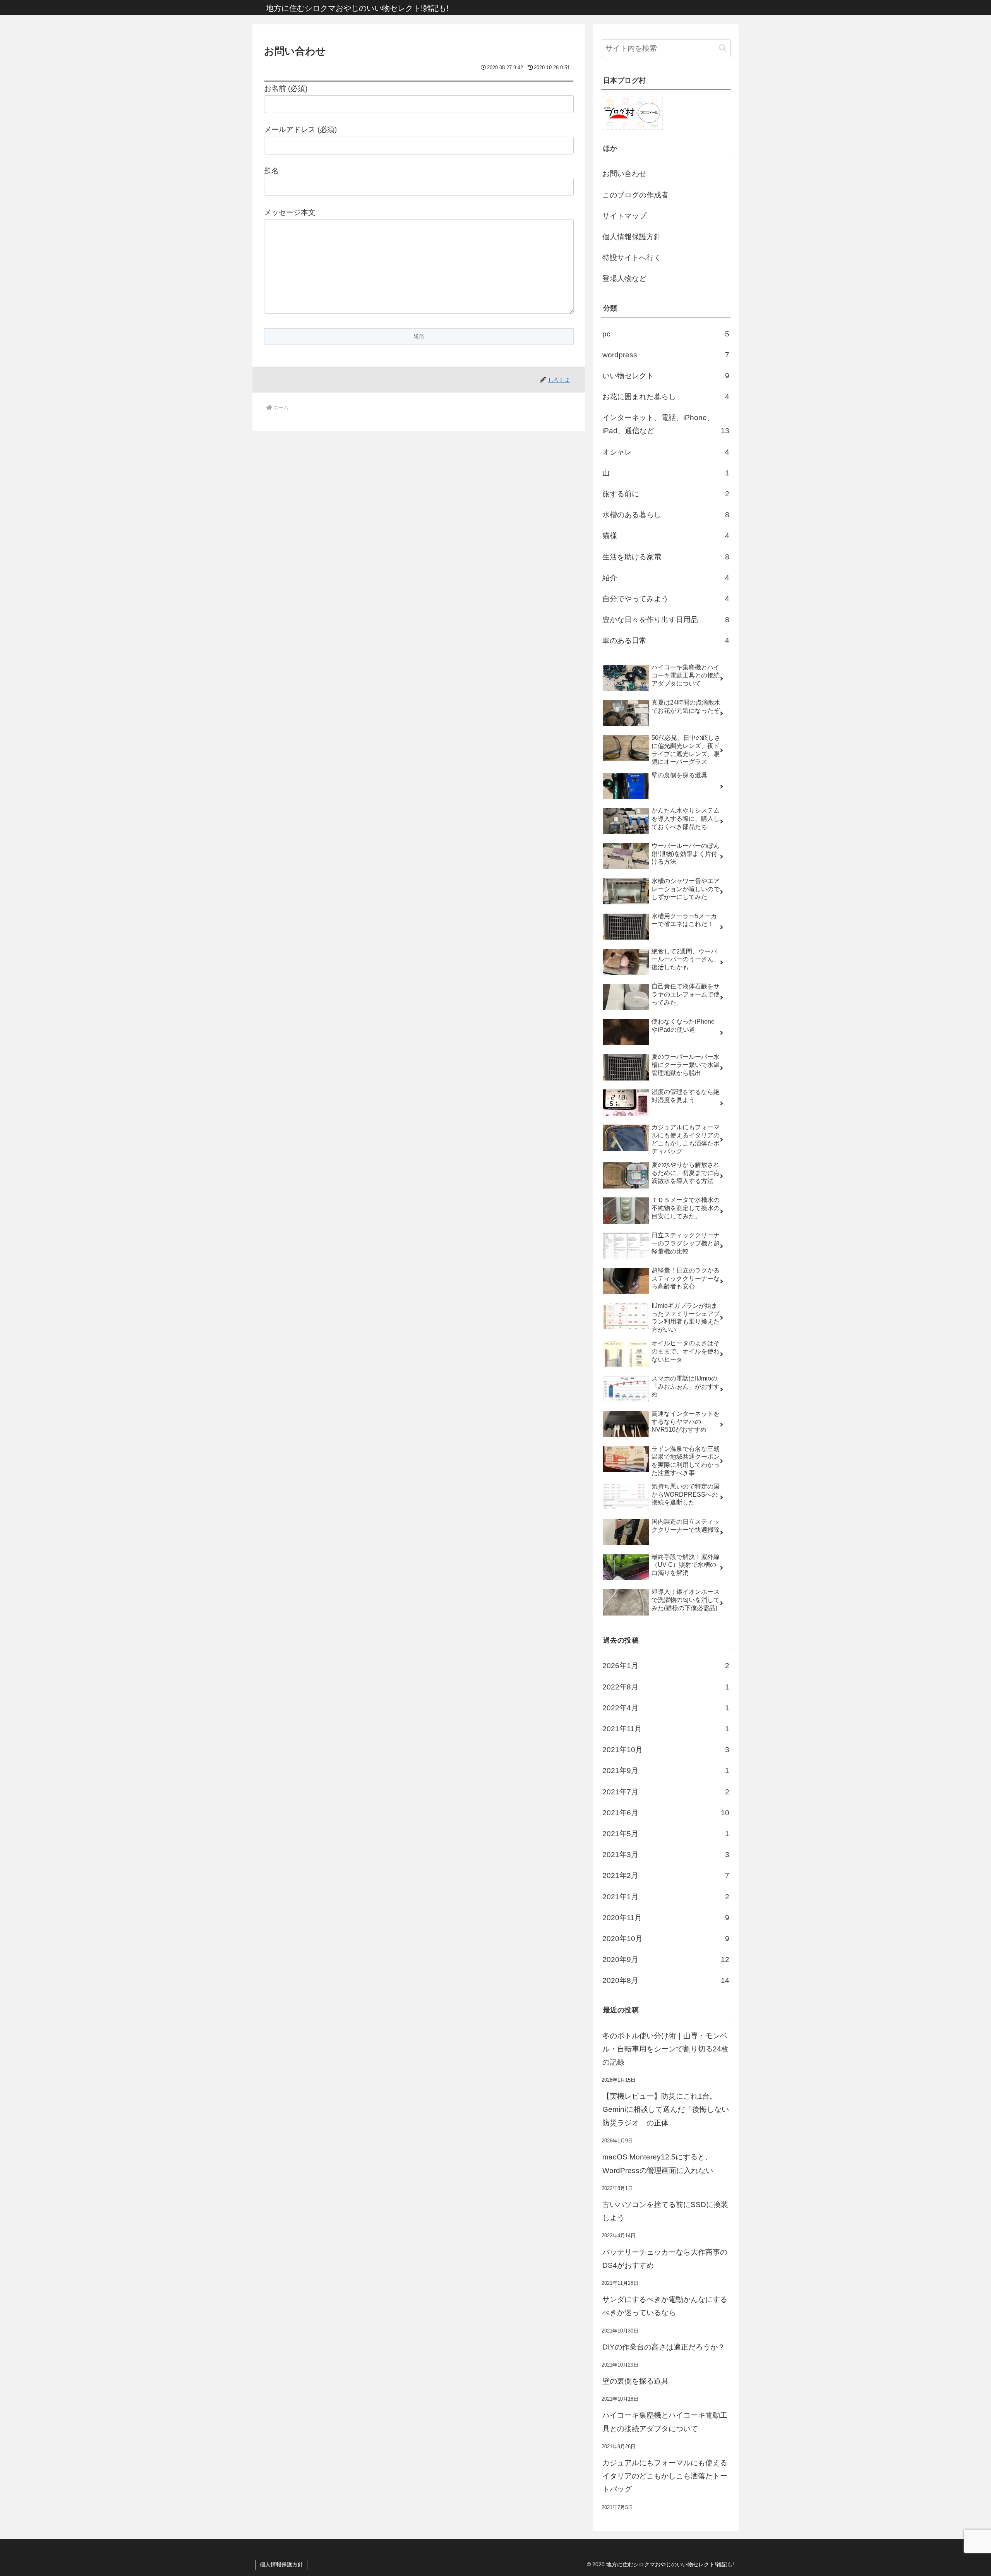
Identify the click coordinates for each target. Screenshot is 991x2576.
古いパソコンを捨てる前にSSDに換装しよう (665, 2211)
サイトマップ (624, 216)
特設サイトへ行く (632, 258)
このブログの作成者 (635, 195)
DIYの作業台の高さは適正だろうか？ (664, 2347)
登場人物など (624, 279)
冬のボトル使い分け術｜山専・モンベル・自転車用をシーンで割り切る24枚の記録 (665, 2049)
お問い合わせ (624, 174)
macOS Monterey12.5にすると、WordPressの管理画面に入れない (658, 2164)
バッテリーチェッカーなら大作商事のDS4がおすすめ (665, 2259)
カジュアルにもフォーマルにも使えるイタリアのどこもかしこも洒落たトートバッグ (665, 2476)
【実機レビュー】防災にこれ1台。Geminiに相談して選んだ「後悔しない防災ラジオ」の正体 (666, 2110)
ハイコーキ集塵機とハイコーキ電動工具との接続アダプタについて (665, 2422)
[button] (723, 48)
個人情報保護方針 (632, 237)
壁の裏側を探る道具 (635, 2381)
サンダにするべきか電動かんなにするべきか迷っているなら (665, 2306)
